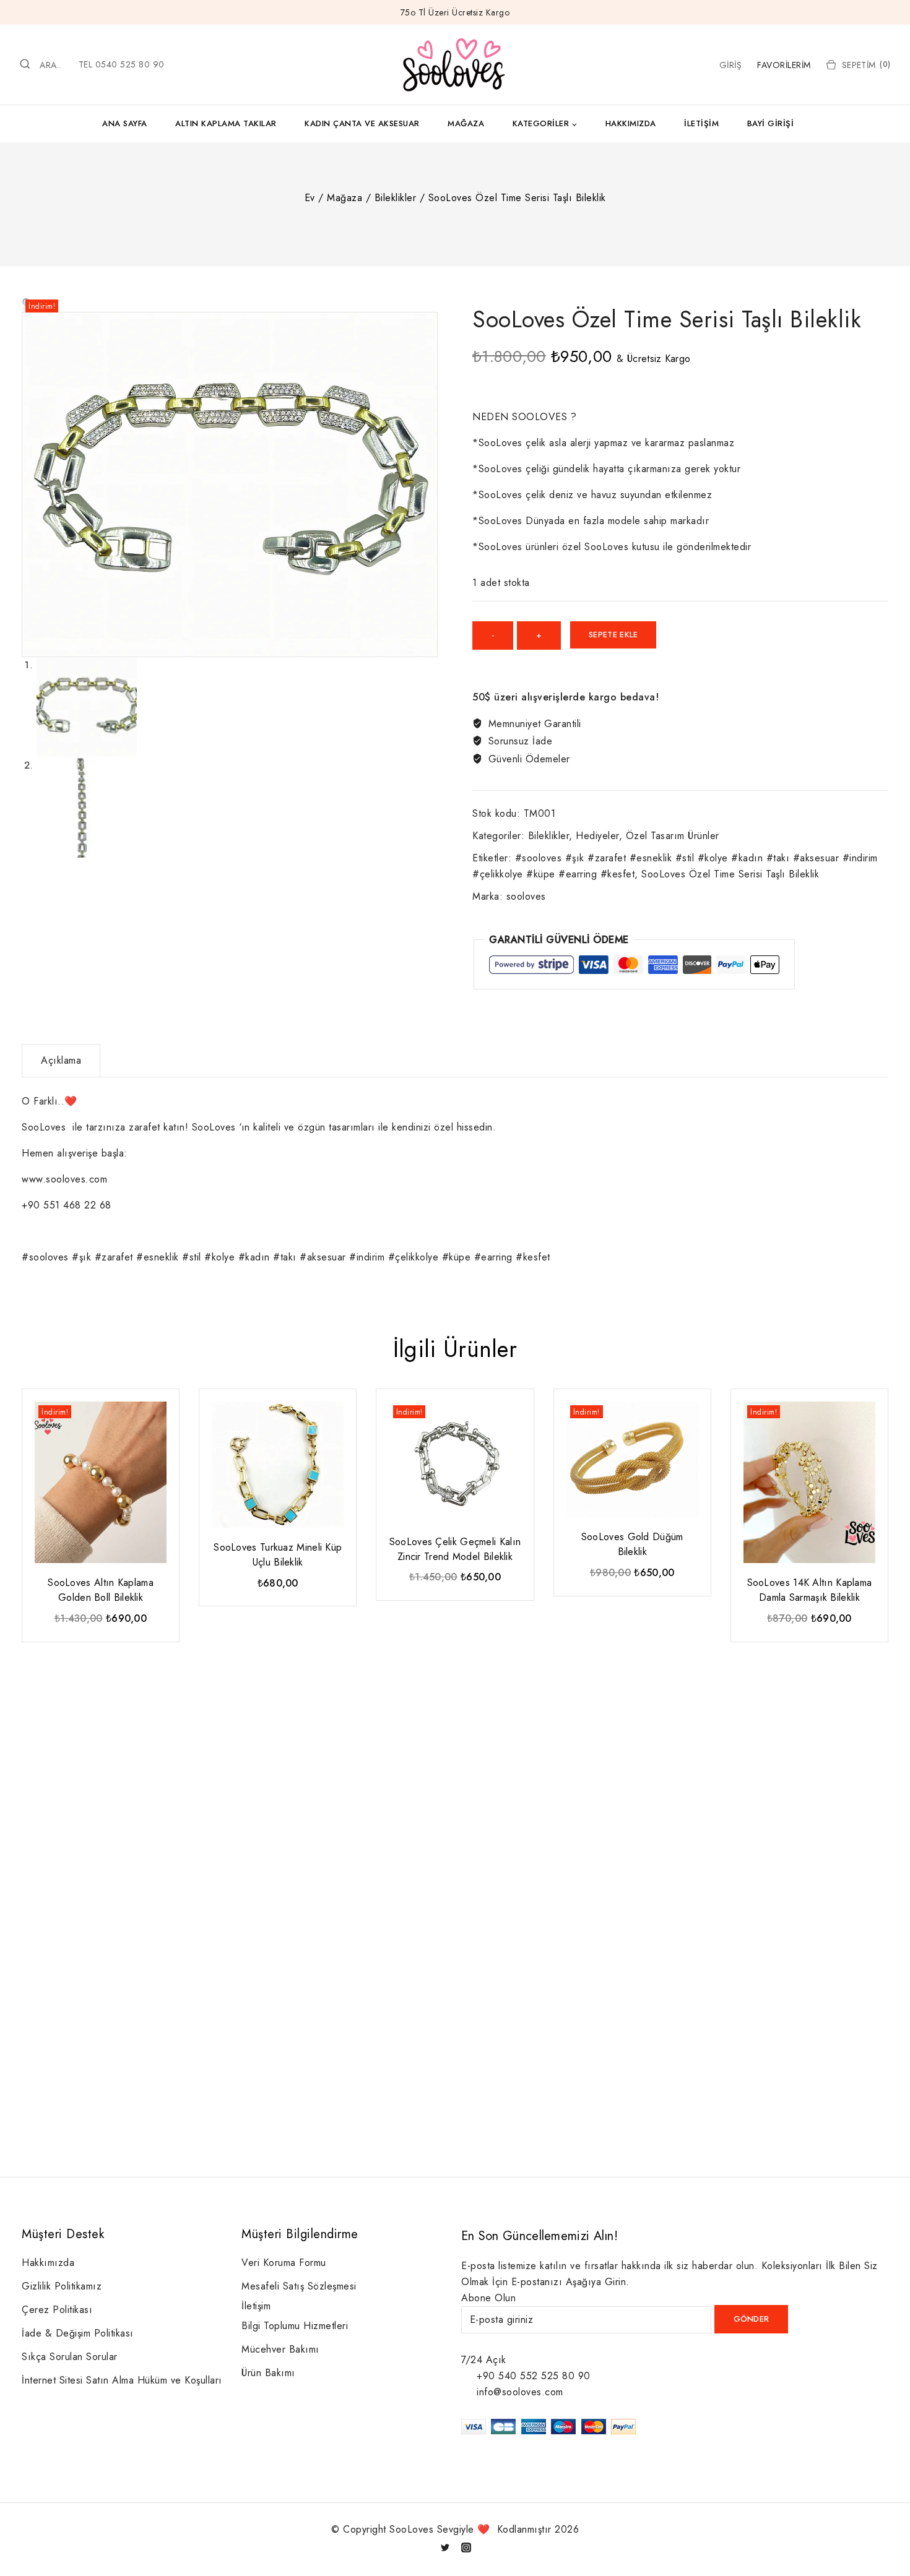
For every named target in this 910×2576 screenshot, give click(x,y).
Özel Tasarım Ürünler (673, 836)
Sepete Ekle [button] (100, 1643)
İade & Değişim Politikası (78, 2333)
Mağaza (466, 123)
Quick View (159, 1417)
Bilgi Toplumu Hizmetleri (295, 2326)
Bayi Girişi (771, 123)
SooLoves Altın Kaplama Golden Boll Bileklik (101, 1590)
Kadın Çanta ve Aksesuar (362, 123)
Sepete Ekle (613, 635)
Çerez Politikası (57, 2310)
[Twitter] (445, 2548)
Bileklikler (549, 836)
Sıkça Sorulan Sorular (70, 2357)
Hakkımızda (631, 123)
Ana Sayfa (125, 123)
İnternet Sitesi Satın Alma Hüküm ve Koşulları (122, 2380)
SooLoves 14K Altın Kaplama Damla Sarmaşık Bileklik (810, 1590)
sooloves (526, 896)
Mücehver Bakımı (280, 2349)
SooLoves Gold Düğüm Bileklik (632, 1544)
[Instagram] (466, 2548)
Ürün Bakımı (268, 2373)
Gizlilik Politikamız (62, 2286)
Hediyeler (597, 836)
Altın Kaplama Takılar (226, 123)
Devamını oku (276, 1607)
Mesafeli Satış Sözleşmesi (299, 2286)
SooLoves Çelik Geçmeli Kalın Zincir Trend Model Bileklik (455, 1549)
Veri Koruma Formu (284, 2263)
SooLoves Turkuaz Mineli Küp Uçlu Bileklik (278, 1555)
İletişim (701, 123)
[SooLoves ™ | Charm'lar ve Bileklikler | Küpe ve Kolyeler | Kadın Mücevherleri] (455, 65)
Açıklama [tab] (61, 1060)
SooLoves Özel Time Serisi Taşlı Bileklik (730, 874)
